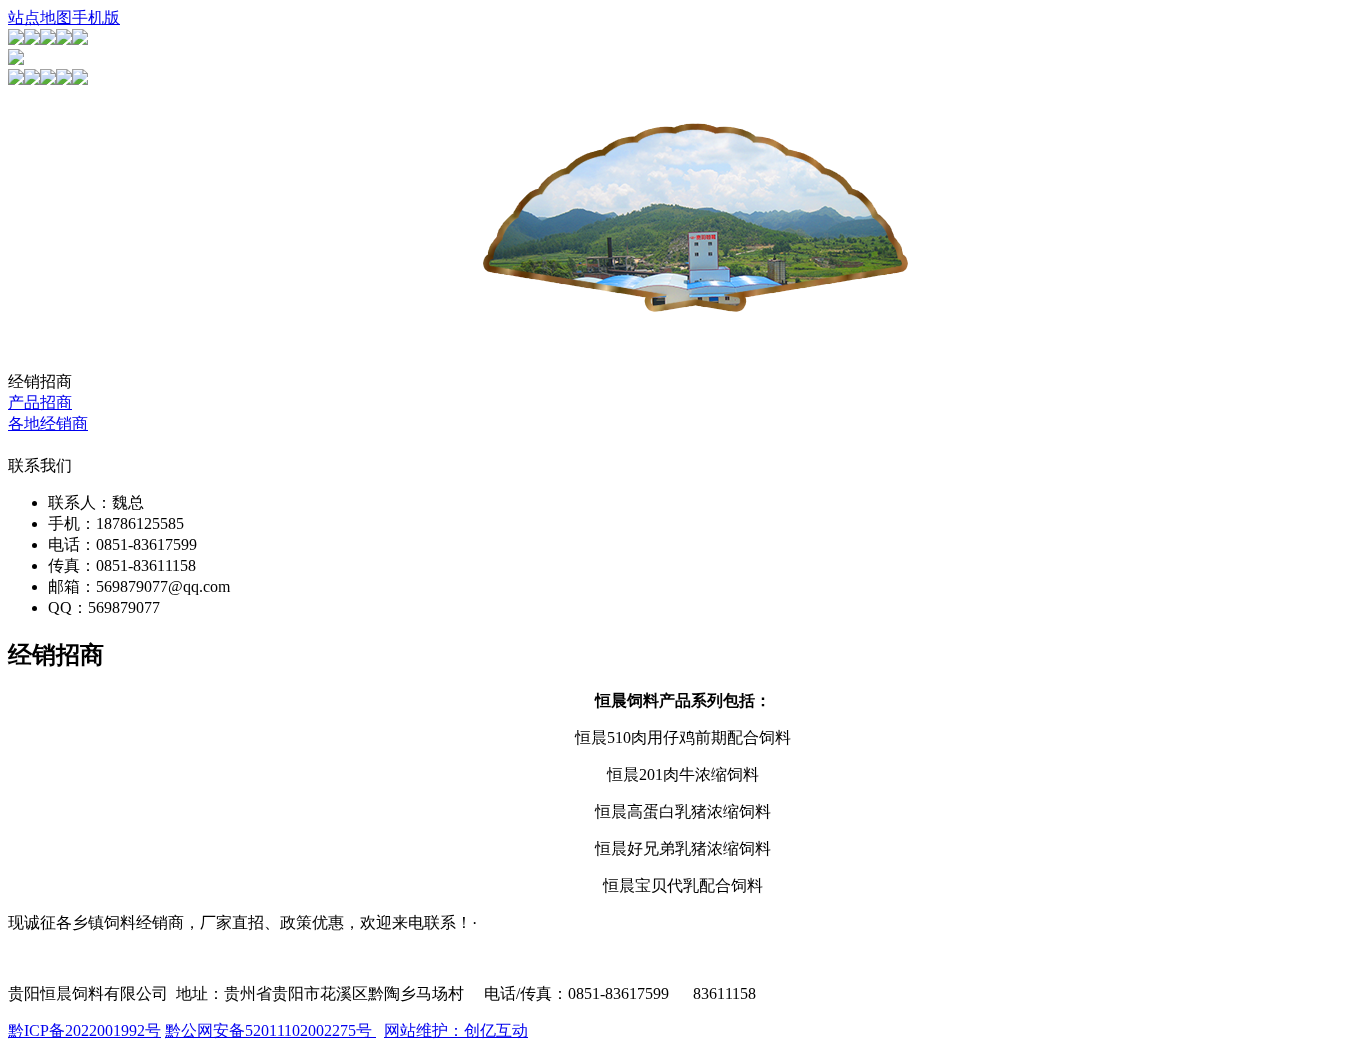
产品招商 (40, 402)
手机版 (96, 17)
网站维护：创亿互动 (456, 1030)
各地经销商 (48, 423)
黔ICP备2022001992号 (84, 1030)
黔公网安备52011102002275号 (270, 1030)
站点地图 (40, 17)
